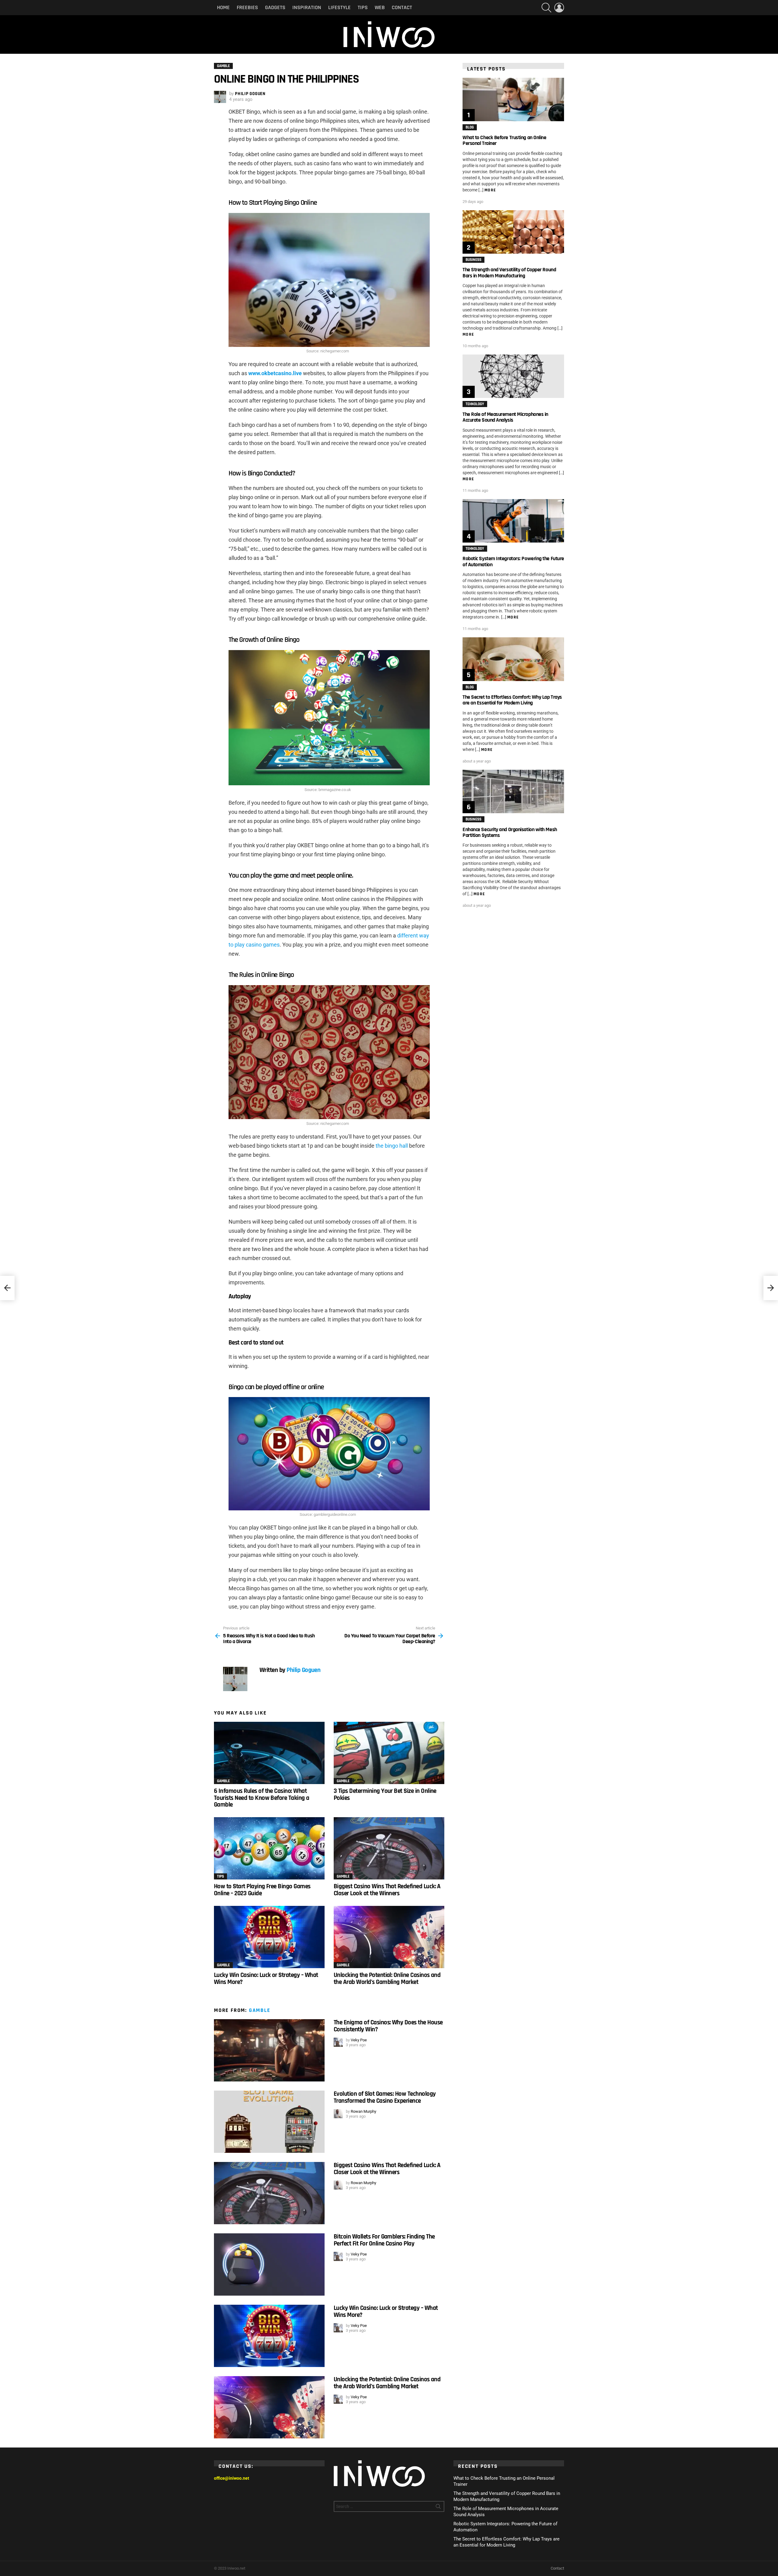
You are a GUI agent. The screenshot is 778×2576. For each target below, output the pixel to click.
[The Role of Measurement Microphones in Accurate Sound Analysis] (513, 376)
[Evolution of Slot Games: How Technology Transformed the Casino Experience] (269, 2122)
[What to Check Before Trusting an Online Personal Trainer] (513, 99)
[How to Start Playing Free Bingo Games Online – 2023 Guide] (269, 1848)
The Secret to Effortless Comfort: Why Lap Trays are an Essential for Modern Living (512, 700)
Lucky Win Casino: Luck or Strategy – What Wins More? (266, 1978)
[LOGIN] (559, 8)
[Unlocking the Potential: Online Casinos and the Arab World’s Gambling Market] (389, 1937)
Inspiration (307, 7)
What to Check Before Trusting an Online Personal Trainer (504, 140)
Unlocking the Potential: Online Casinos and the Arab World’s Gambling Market (387, 1978)
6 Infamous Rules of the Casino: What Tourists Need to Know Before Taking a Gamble (262, 1798)
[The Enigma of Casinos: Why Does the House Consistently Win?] (269, 2050)
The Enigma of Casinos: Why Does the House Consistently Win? (388, 2026)
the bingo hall (392, 1146)
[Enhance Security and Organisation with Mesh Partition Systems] (513, 791)
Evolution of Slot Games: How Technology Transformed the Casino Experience (385, 2097)
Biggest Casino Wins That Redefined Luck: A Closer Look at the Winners (387, 1890)
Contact (402, 7)
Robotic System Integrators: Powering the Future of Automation (513, 561)
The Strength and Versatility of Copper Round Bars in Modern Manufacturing (509, 272)
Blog (470, 127)
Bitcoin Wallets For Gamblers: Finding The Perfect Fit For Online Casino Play (384, 2240)
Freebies (247, 7)
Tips (363, 7)
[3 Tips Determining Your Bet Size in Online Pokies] (389, 1753)
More (490, 190)
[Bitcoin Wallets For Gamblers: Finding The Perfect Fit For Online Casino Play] (269, 2264)
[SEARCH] (546, 8)
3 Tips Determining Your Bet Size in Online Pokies (385, 1794)
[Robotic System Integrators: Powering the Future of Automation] (513, 521)
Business (473, 260)
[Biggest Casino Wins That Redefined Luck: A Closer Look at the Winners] (389, 1848)
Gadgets (275, 7)
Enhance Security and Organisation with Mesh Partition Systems (510, 832)
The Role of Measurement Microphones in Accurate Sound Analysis (505, 417)
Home (223, 7)
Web (380, 7)
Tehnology (475, 404)
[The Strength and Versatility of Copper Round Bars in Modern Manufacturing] (513, 232)
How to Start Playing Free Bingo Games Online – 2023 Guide (262, 1890)
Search (438, 2508)
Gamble (223, 1781)
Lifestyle (339, 7)
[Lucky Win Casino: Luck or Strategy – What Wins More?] (269, 1937)
